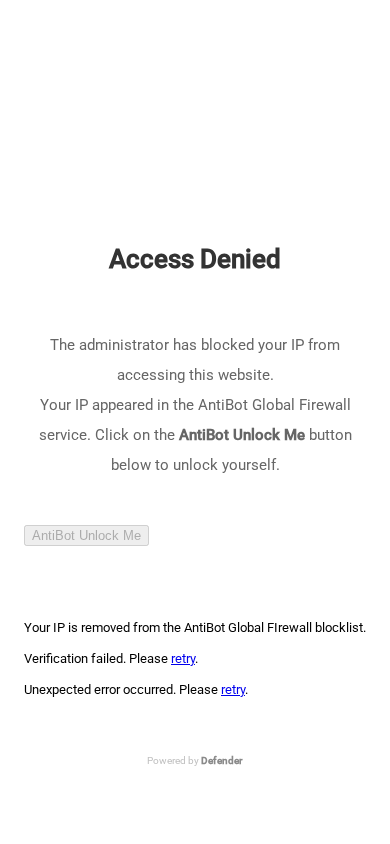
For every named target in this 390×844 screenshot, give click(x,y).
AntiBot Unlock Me (86, 535)
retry (183, 658)
